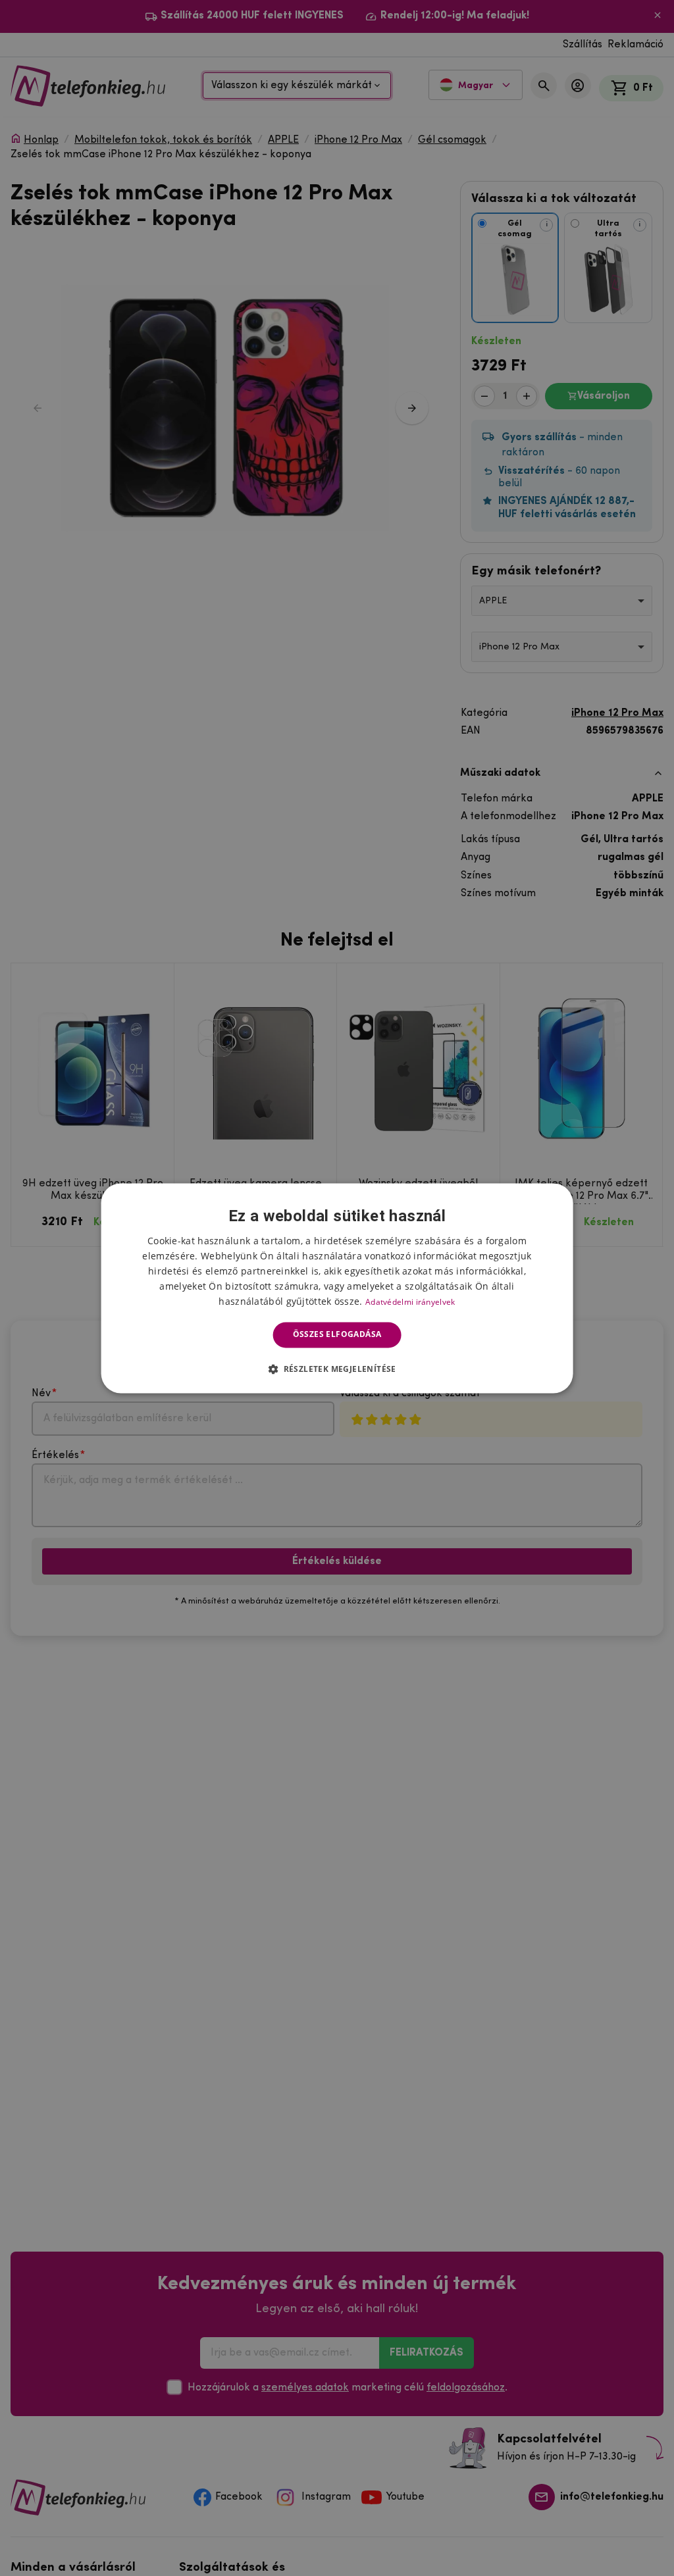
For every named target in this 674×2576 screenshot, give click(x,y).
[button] (337, 1369)
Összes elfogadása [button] (337, 1335)
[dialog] (337, 1288)
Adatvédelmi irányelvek (410, 1302)
